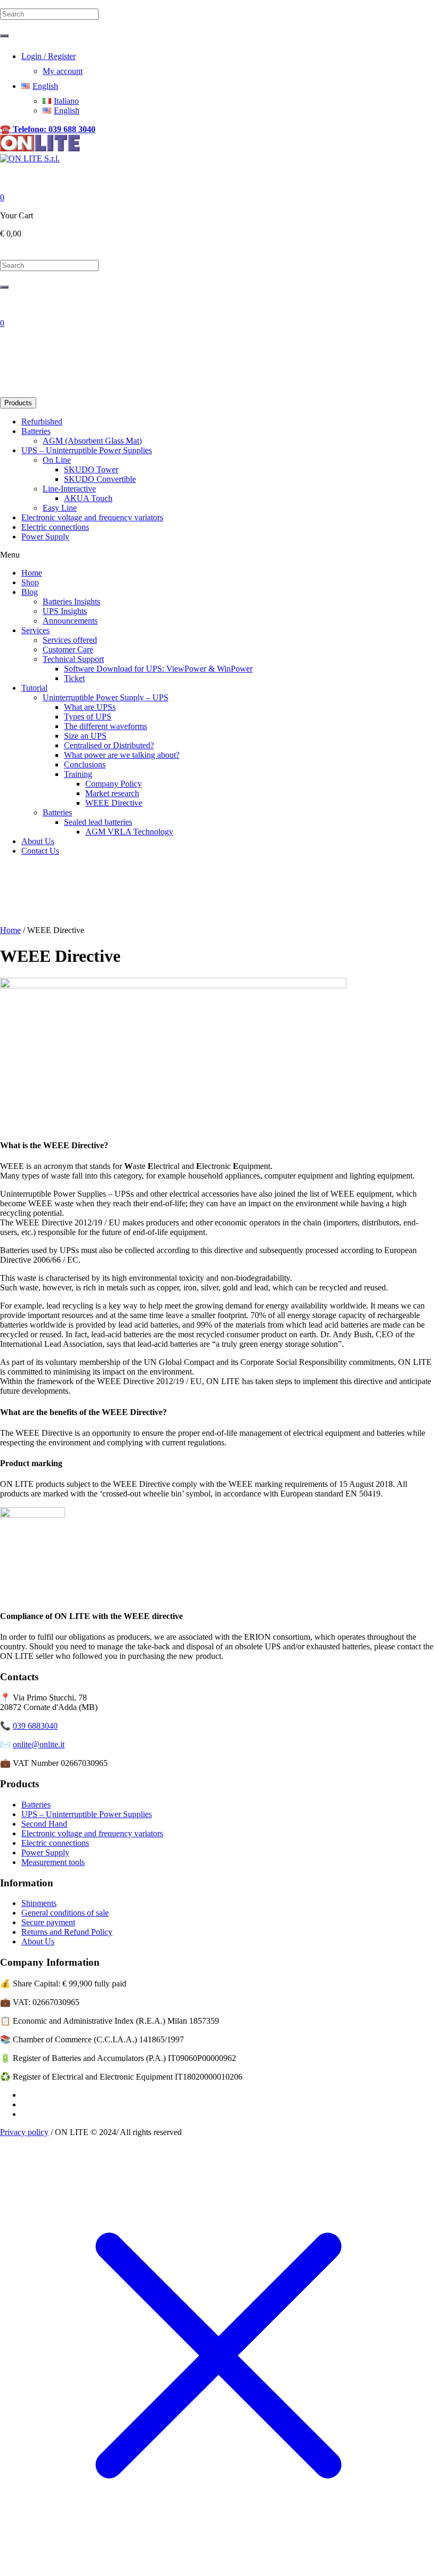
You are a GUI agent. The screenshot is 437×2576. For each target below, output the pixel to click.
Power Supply (45, 1853)
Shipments (39, 1903)
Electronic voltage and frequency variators (92, 1833)
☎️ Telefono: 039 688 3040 (48, 129)
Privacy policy (24, 2132)
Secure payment (48, 1922)
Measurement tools (53, 1862)
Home (10, 930)
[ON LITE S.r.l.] (40, 154)
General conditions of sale (65, 1913)
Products (18, 403)
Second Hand (44, 1824)
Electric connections (55, 1843)
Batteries (36, 1805)
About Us (38, 1941)
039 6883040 (35, 1726)
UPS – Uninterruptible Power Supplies (87, 1814)
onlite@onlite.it (39, 1744)
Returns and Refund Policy (67, 1932)
